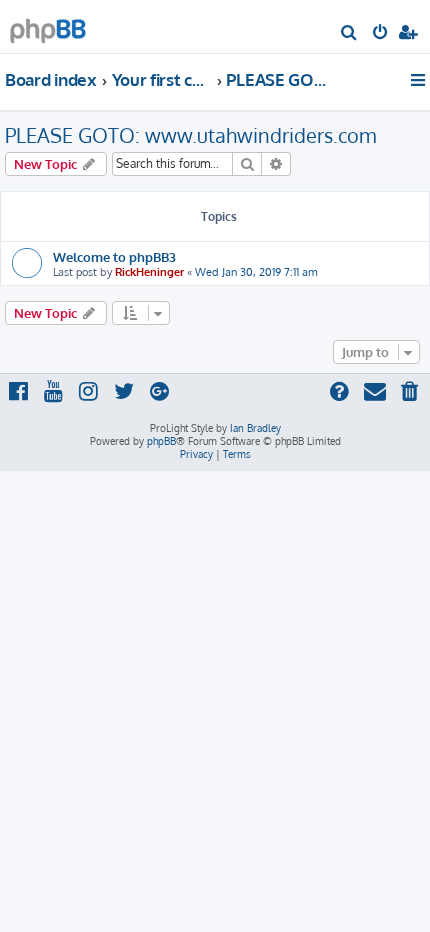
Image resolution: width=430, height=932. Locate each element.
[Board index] (48, 25)
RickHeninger (149, 272)
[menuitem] (349, 34)
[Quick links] (419, 80)
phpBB (161, 441)
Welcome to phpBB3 (114, 256)
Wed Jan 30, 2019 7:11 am (256, 272)
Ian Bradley (255, 428)
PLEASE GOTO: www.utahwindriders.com (190, 135)
